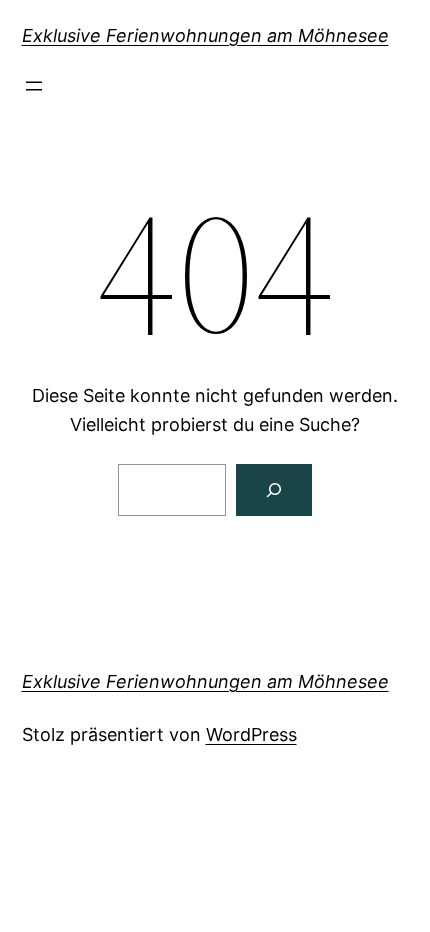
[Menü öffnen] (34, 86)
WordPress (251, 734)
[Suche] (274, 490)
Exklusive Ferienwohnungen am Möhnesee (205, 35)
